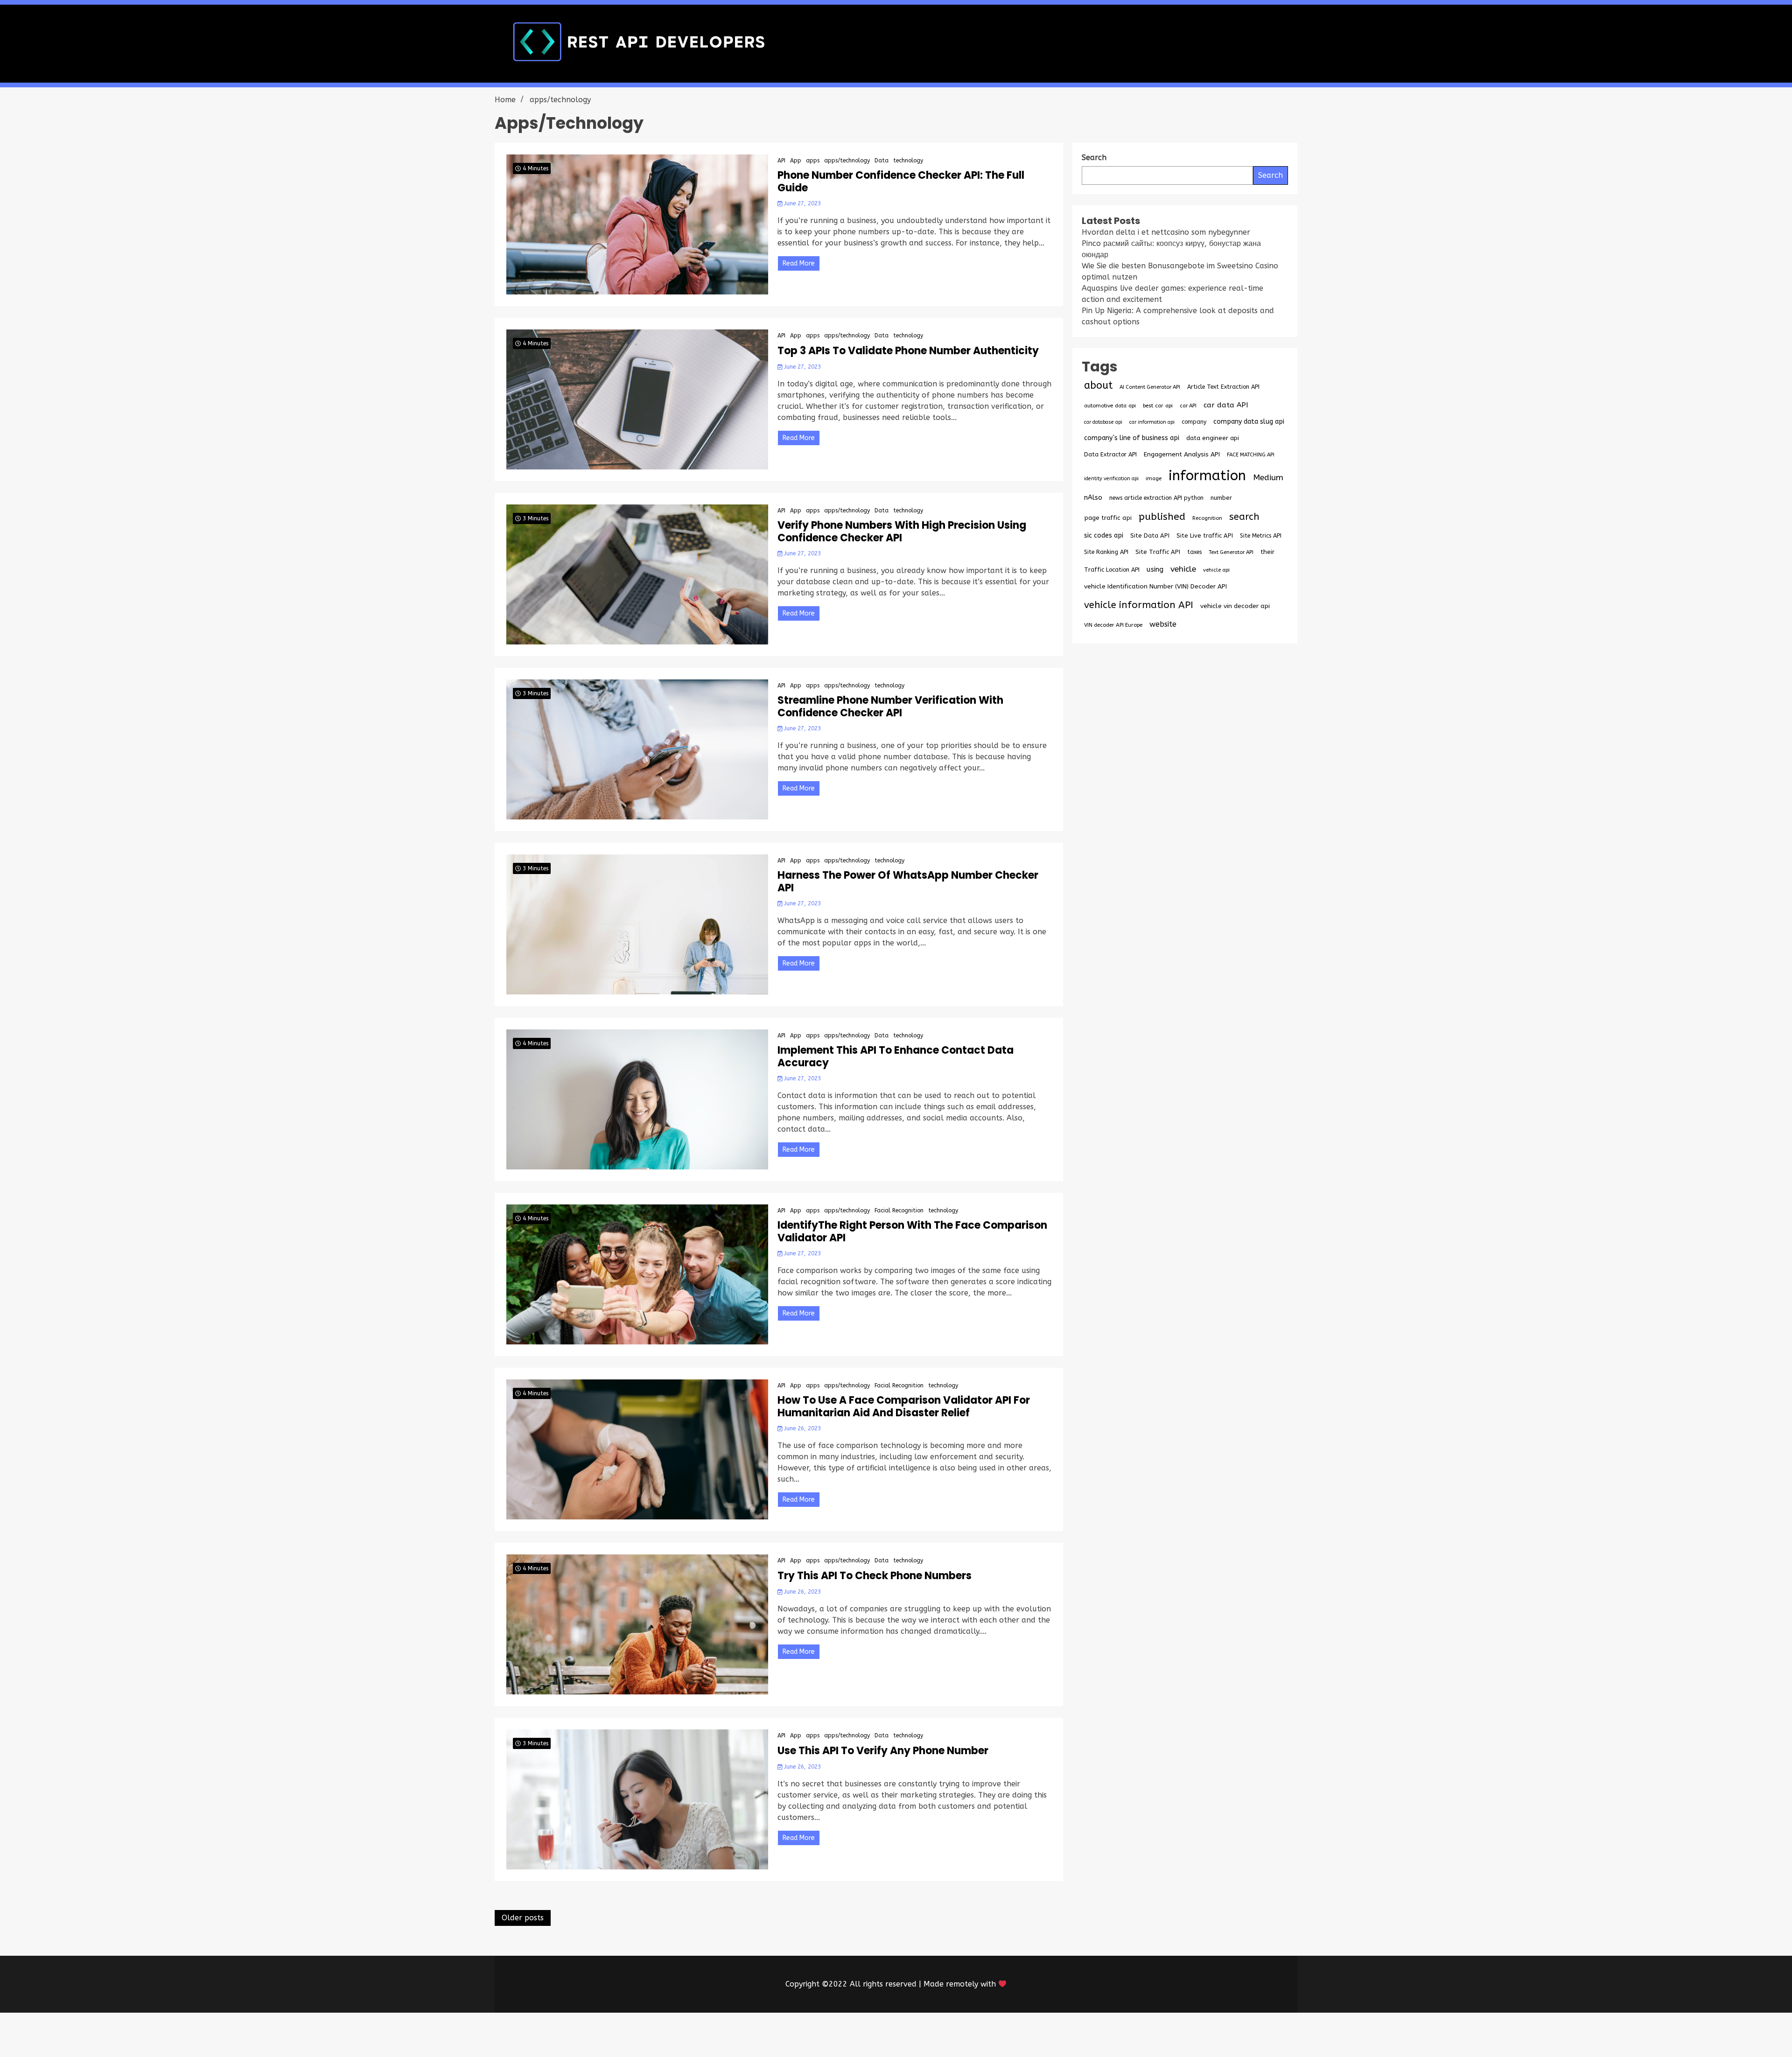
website (1163, 624)
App (796, 161)
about (1098, 385)
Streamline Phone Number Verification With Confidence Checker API (890, 707)
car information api (1152, 422)
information (1207, 476)
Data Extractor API (1110, 454)
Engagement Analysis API (1182, 454)
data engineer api (1213, 438)
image (1154, 478)
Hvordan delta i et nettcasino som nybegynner (1166, 232)
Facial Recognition (899, 1210)
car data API (1226, 405)
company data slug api (1249, 422)
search (1244, 517)
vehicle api (1216, 570)
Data (882, 161)
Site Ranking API (1106, 552)
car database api (1103, 422)
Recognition (1207, 518)
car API (1188, 406)
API (781, 161)
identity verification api (1111, 479)
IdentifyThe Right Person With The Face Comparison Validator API (912, 1232)
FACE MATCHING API (1251, 455)
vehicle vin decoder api (1235, 606)
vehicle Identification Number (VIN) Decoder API (1155, 586)
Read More (799, 263)
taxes (1194, 552)
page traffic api (1108, 518)
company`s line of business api (1132, 438)
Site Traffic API (1158, 552)
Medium (1268, 478)
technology (908, 161)
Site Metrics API (1261, 535)
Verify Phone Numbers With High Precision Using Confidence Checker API (902, 532)
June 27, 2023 (801, 203)
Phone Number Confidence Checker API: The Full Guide (901, 182)
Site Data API (1150, 535)
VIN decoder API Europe (1113, 625)
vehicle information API (1139, 605)
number (1221, 498)
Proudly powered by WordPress (827, 2035)
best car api (1158, 406)
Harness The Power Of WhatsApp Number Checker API (908, 882)
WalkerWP (1003, 2035)
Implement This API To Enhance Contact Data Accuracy (896, 1057)
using (1155, 569)
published (1162, 517)
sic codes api (1104, 535)
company (1194, 422)
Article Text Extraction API (1223, 387)
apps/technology (847, 161)
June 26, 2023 (801, 1428)
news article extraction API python (1156, 498)
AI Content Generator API (1150, 387)
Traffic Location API (1112, 570)
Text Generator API (1231, 552)
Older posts (523, 1918)
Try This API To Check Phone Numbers (875, 1576)
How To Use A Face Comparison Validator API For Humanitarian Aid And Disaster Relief (904, 1407)
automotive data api (1110, 406)
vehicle (1183, 569)
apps (813, 161)
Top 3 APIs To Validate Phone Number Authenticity (908, 351)
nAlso (1093, 498)
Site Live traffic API (1205, 535)
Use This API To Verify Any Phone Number (883, 1751)
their (1267, 552)
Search (1270, 175)
